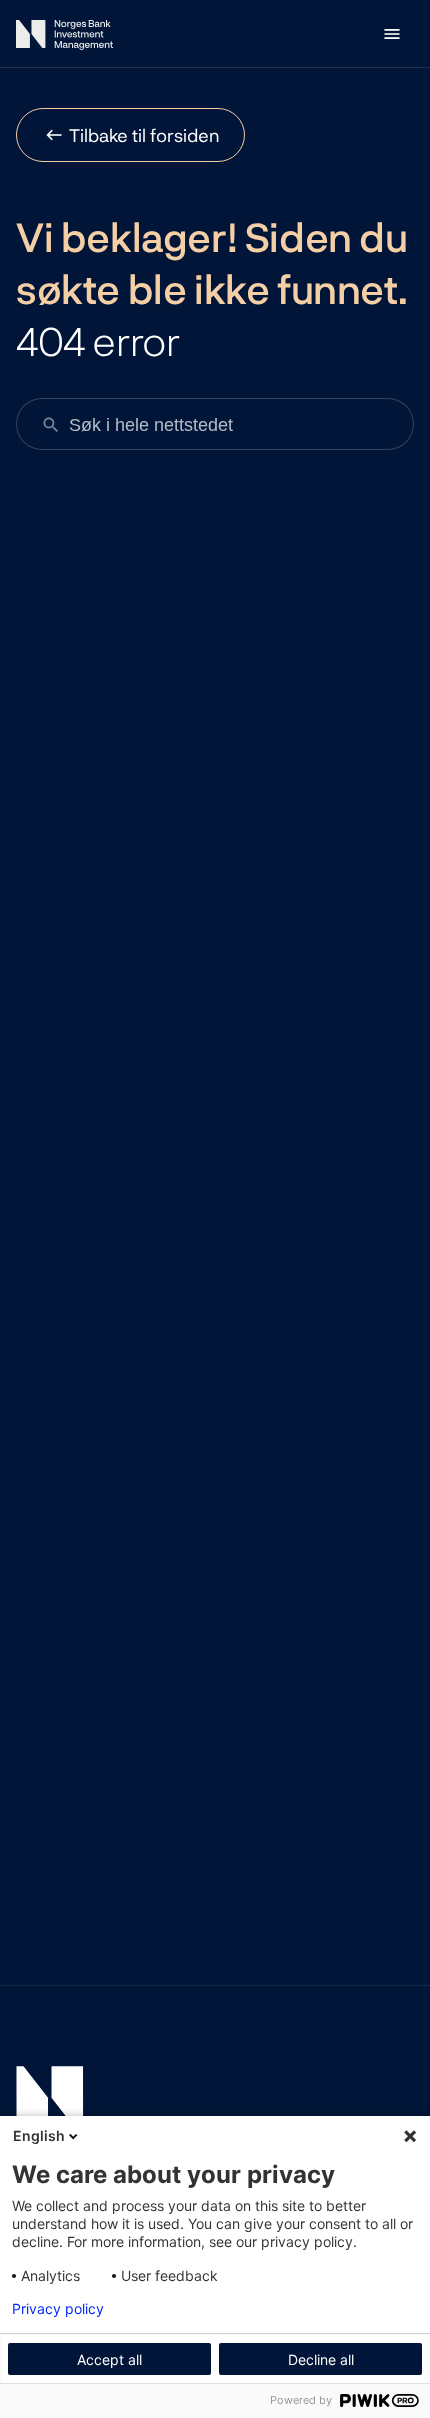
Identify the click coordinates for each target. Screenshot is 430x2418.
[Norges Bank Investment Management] (64, 38)
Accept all (109, 2359)
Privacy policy (58, 2309)
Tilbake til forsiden (144, 135)
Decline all (321, 2359)
